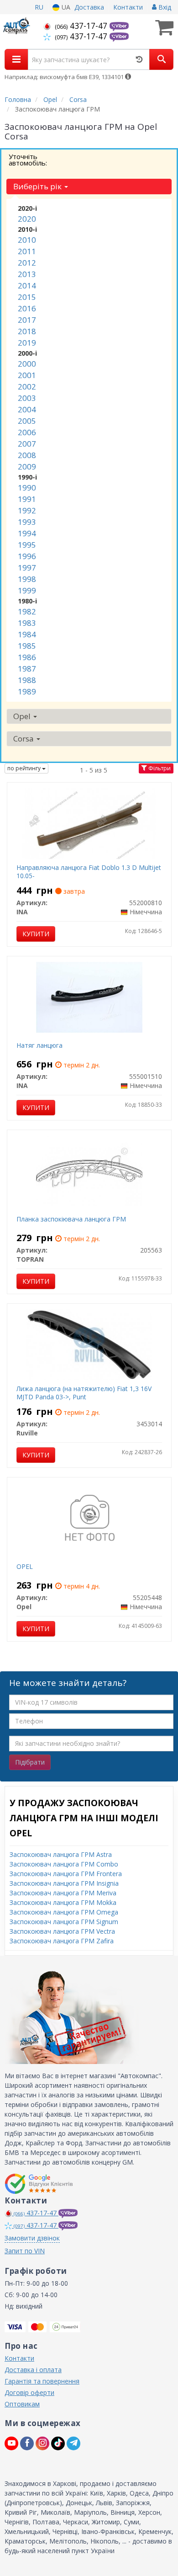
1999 (27, 590)
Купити (36, 934)
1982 (27, 611)
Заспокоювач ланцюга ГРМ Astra (61, 1854)
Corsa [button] (24, 739)
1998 (27, 579)
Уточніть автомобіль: (28, 160)
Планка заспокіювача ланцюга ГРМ (71, 1219)
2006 (27, 432)
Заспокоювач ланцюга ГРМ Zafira (62, 1941)
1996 (27, 556)
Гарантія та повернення (42, 2381)
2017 (27, 320)
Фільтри (159, 768)
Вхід (164, 7)
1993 (27, 522)
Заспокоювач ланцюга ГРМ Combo (64, 1864)
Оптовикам (22, 2404)
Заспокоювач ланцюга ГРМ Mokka (63, 1902)
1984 (27, 634)
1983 (27, 623)
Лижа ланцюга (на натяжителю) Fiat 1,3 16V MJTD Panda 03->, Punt (84, 1393)
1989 (27, 691)
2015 (27, 297)
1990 (27, 488)
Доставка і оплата (33, 2370)
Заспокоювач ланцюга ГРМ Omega (64, 1912)
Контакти (128, 7)
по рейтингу (25, 768)
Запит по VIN (25, 2251)
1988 (27, 680)
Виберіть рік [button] (38, 186)
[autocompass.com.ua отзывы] (40, 2184)
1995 (27, 545)
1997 (27, 568)
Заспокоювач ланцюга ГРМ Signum (64, 1922)
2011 (27, 251)
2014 (27, 285)
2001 (27, 375)
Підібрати (30, 1762)
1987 (27, 669)
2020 (27, 219)
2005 (27, 421)
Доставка (89, 7)
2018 (27, 331)
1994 (27, 533)
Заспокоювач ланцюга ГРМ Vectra (62, 1931)
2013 (27, 274)
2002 (27, 387)
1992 (27, 510)
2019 (27, 343)
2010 (27, 240)
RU (39, 7)
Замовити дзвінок (32, 2238)
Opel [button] (23, 716)
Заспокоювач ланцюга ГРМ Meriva (63, 1893)
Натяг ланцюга (39, 1045)
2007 (27, 444)
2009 (27, 467)
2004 (27, 409)
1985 (27, 646)
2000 (27, 364)
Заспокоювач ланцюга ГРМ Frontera (66, 1874)
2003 (27, 398)
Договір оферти (29, 2392)
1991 (27, 499)
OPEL (25, 1566)
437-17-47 (82, 26)
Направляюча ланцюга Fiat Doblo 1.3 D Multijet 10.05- (89, 872)
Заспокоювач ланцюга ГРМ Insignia (64, 1883)
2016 (27, 308)
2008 (27, 455)
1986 (27, 657)
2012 (27, 263)
